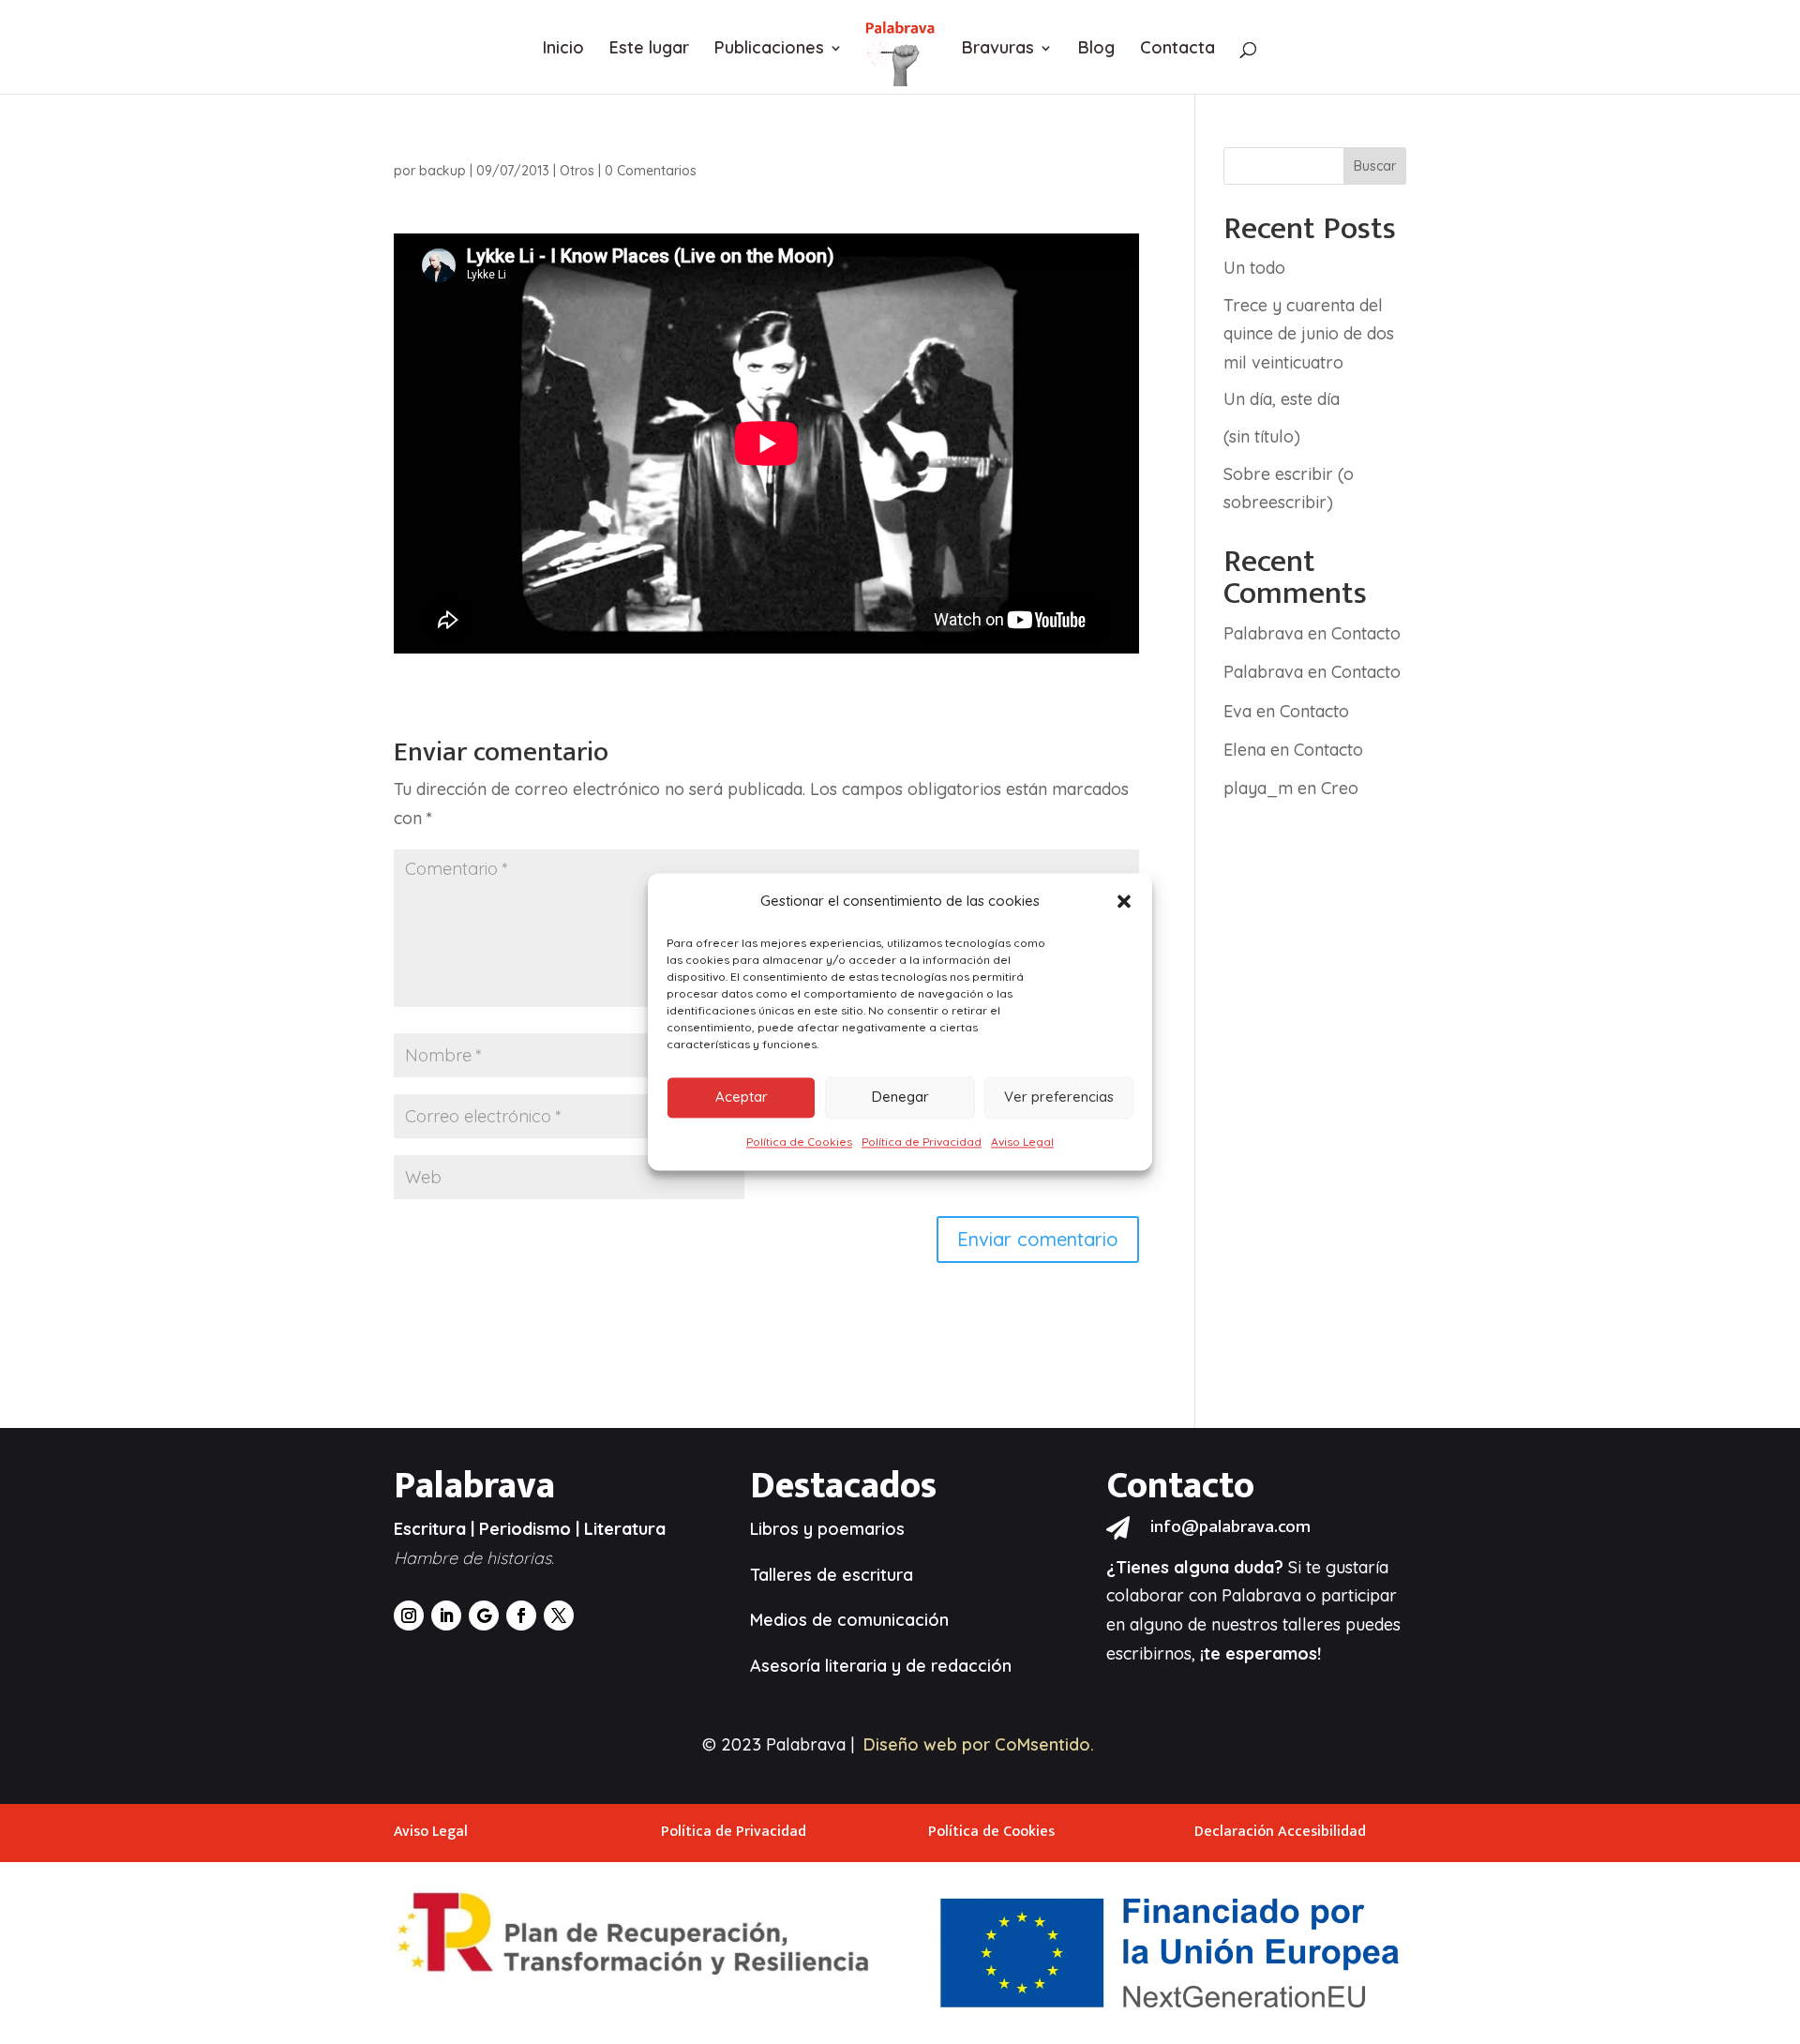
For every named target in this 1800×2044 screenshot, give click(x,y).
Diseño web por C (935, 1744)
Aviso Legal (1022, 1142)
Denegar (900, 1097)
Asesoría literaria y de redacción (881, 1666)
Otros (577, 171)
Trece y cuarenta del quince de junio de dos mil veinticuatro (1309, 334)
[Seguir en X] (559, 1616)
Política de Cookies (799, 1142)
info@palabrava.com (1230, 1527)
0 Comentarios (651, 171)
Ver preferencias (1059, 1097)
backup (442, 171)
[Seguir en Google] (484, 1616)
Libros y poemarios (827, 1529)
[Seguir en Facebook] (521, 1616)
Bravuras (998, 50)
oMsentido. (1050, 1744)
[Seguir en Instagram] (409, 1616)
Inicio (563, 50)
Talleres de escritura (832, 1575)
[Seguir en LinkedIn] (446, 1616)
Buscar (1375, 166)
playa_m (1258, 788)
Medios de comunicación (849, 1620)
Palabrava (1263, 633)
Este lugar (649, 50)
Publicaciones (769, 50)
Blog (1096, 50)
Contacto (1366, 633)
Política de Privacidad (922, 1142)
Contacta (1177, 50)
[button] (1124, 902)
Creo (1340, 788)
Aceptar (742, 1097)
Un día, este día (1282, 399)
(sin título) (1262, 436)
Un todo (1254, 268)
